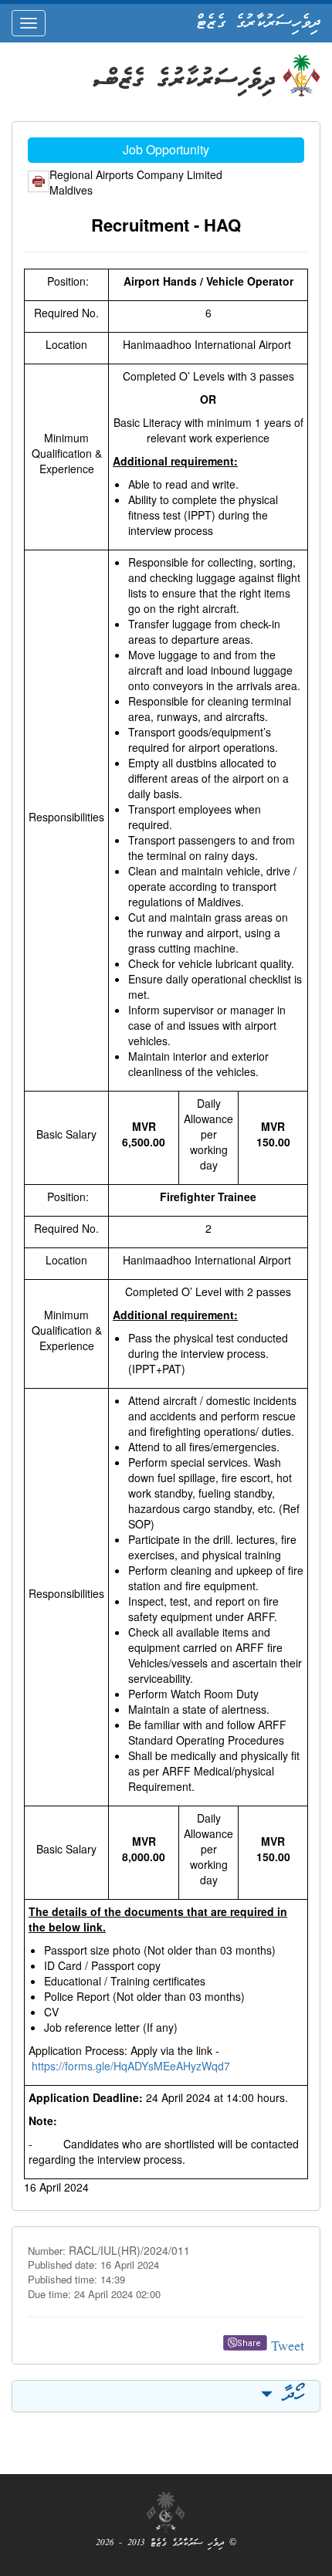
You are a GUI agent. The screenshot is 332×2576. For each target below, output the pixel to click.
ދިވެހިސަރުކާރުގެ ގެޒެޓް (258, 23)
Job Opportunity (166, 149)
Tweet (288, 2348)
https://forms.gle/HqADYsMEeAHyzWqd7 (131, 2066)
